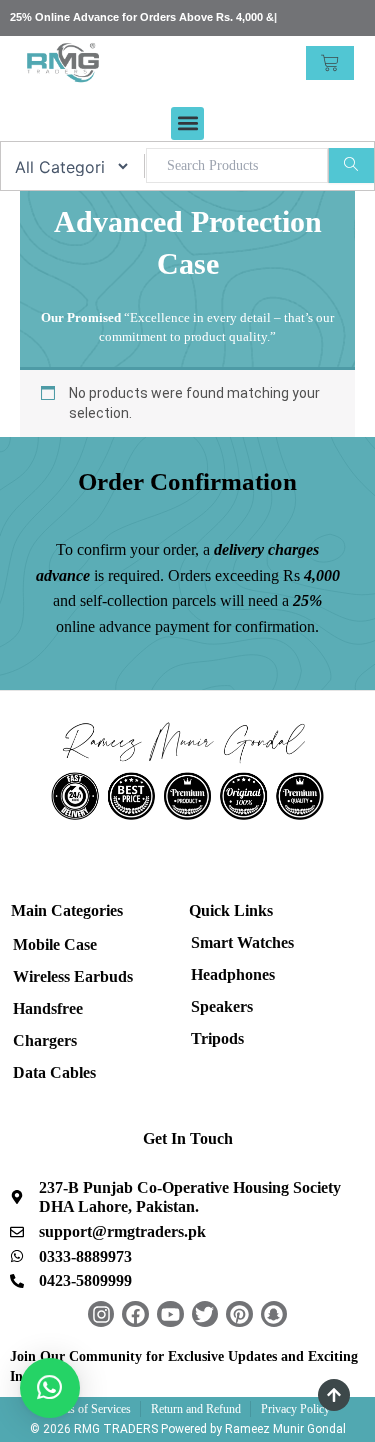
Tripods (217, 1038)
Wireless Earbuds (73, 976)
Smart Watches (242, 942)
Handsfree (48, 1008)
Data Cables (54, 1072)
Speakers (222, 1006)
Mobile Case (55, 944)
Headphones (233, 974)
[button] (187, 123)
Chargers (45, 1040)
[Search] (351, 165)
